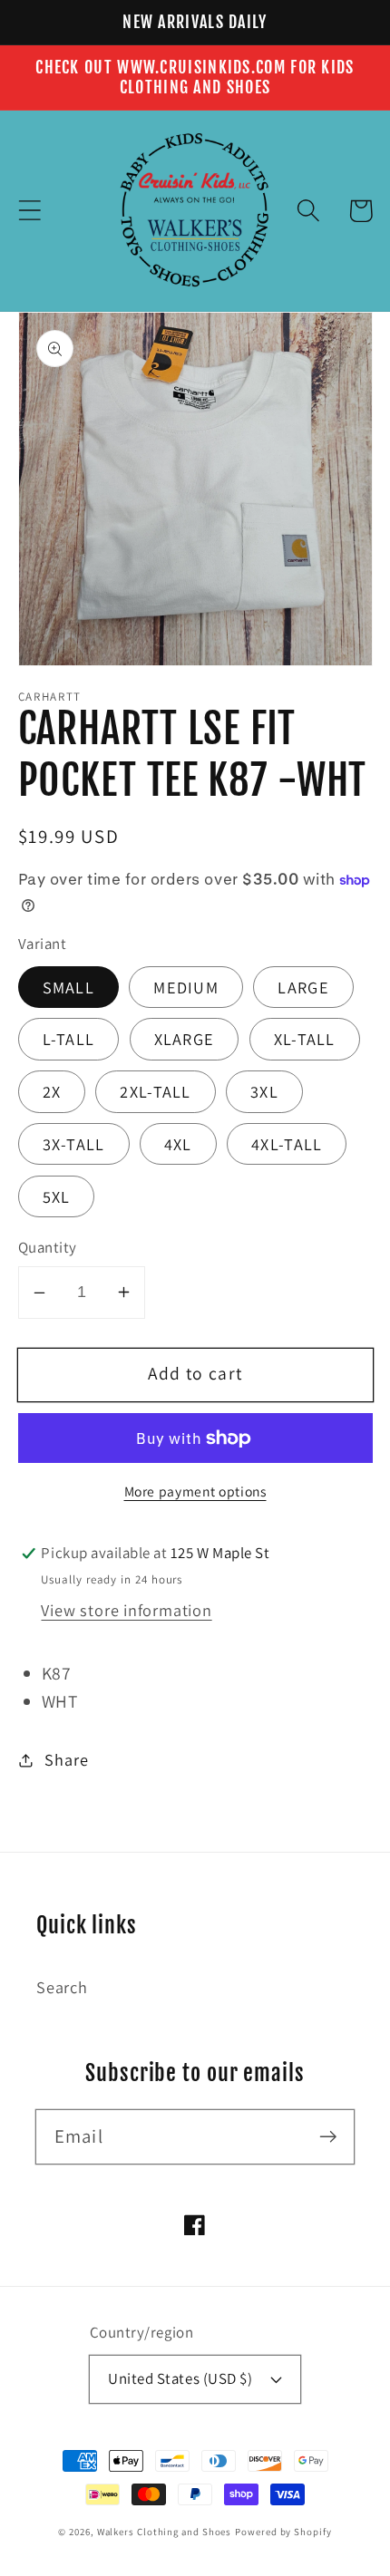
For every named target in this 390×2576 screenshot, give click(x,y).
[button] (29, 211)
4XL (178, 1144)
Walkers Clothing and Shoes (165, 2532)
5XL (57, 1196)
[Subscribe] (328, 2136)
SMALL (69, 987)
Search (62, 1987)
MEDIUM (186, 987)
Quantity (48, 1247)
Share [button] (66, 1759)
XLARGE (185, 1039)
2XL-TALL (155, 1091)
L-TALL (69, 1039)
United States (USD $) (180, 2378)
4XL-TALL (287, 1144)
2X (52, 1091)
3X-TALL (74, 1144)
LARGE (303, 987)
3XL (264, 1091)
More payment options (195, 1491)
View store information (126, 1610)
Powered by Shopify (283, 2532)
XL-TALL (305, 1039)
